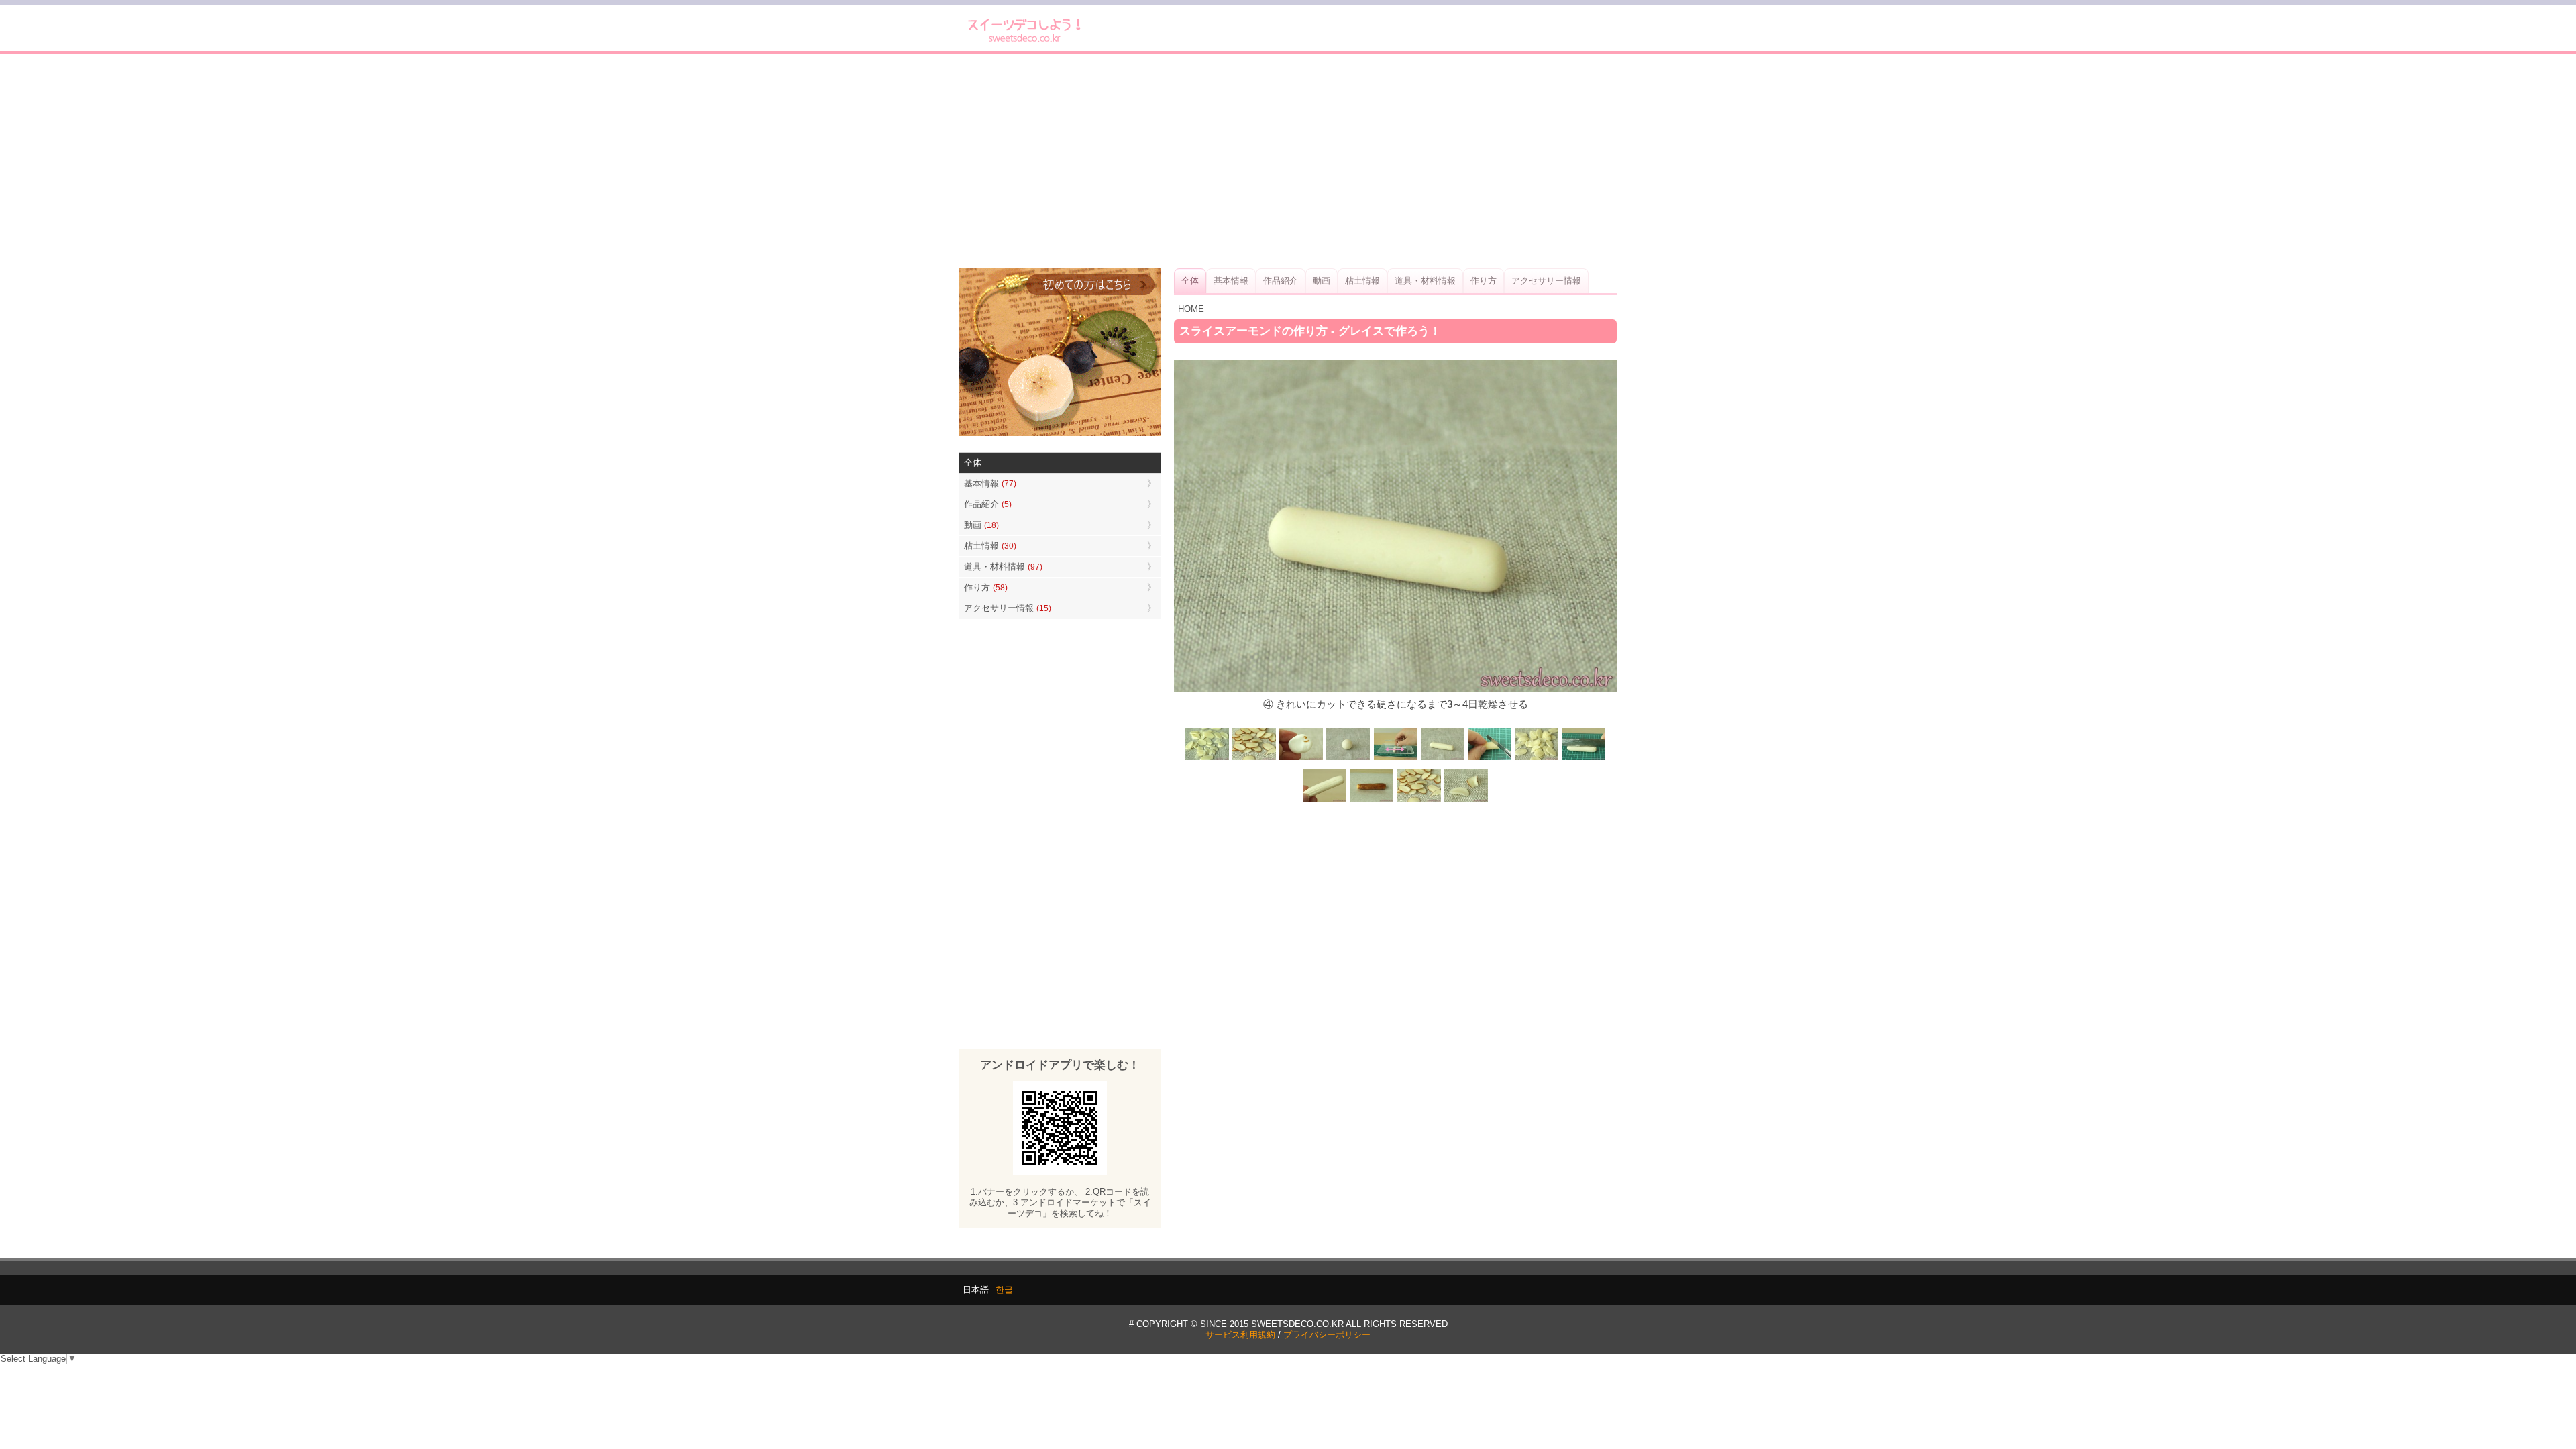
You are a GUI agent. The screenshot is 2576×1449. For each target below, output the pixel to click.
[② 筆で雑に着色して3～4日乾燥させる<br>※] (1372, 800)
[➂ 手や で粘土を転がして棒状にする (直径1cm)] (1395, 759)
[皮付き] (1254, 759)
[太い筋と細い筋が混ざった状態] (1325, 800)
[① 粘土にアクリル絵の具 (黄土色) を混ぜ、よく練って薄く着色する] (1301, 759)
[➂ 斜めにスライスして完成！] (1419, 800)
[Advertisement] (1288, 161)
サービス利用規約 (1240, 1335)
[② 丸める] (1348, 759)
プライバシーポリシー (1327, 1335)
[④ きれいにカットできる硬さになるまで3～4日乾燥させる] (1442, 759)
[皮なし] (1207, 759)
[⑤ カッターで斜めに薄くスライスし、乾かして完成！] (1489, 759)
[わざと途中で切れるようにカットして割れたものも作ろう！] (1536, 759)
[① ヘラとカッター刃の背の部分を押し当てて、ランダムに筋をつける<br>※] (1583, 759)
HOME (1191, 309)
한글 (1004, 1290)
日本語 (976, 1290)
